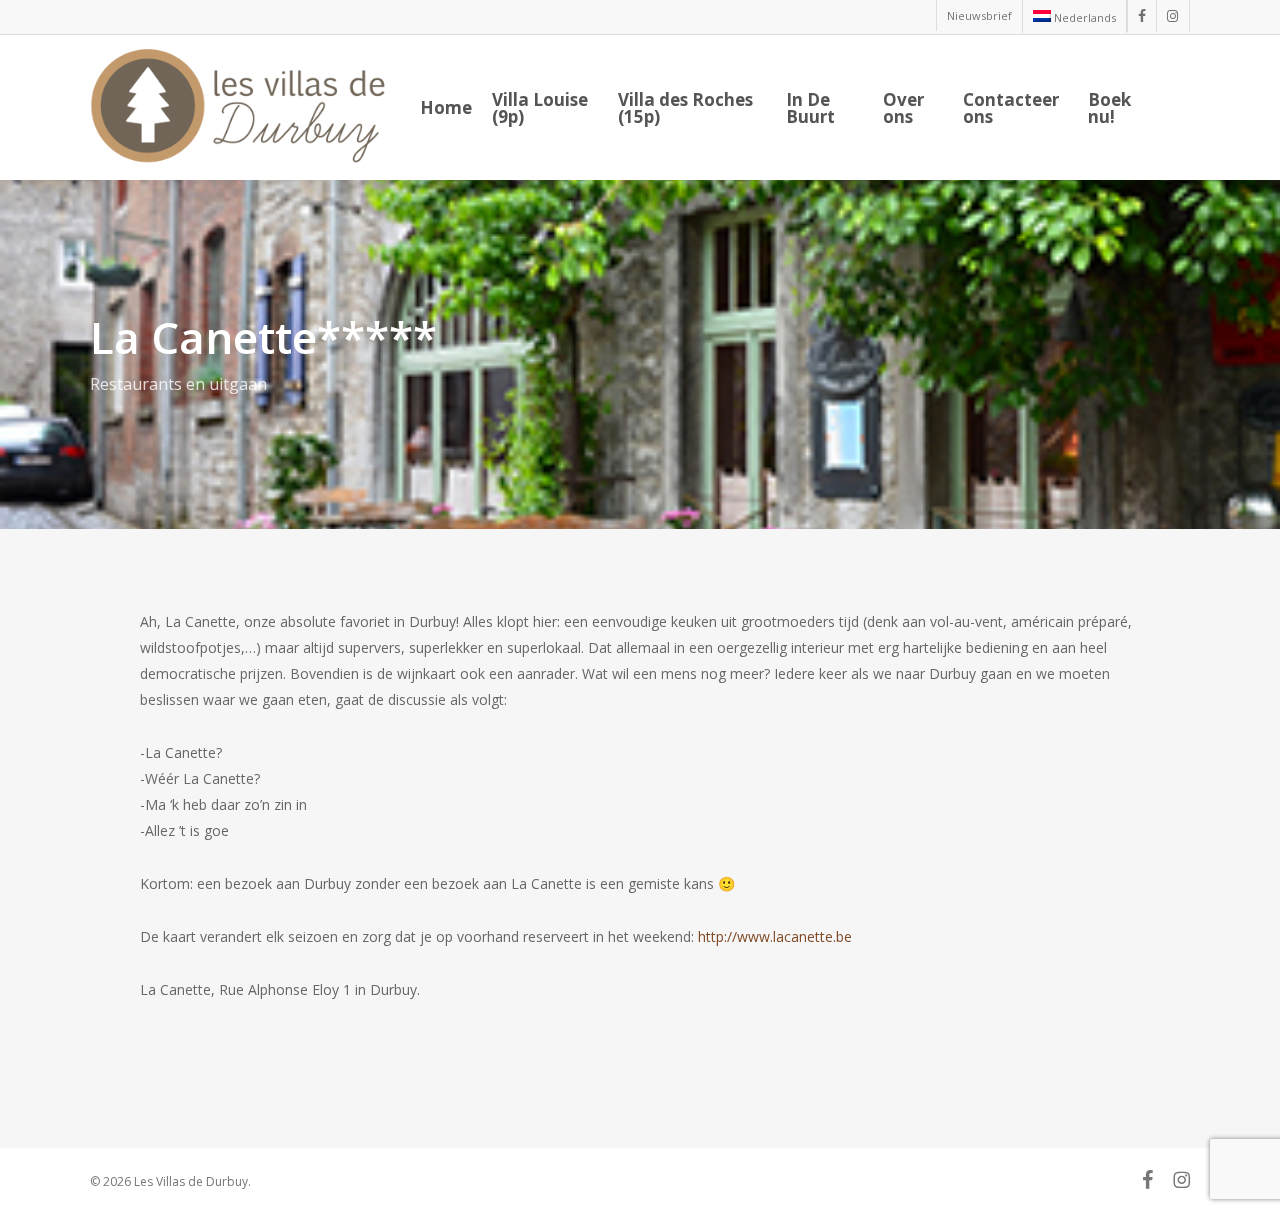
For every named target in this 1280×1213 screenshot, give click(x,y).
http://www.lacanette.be (777, 936)
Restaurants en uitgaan (178, 384)
